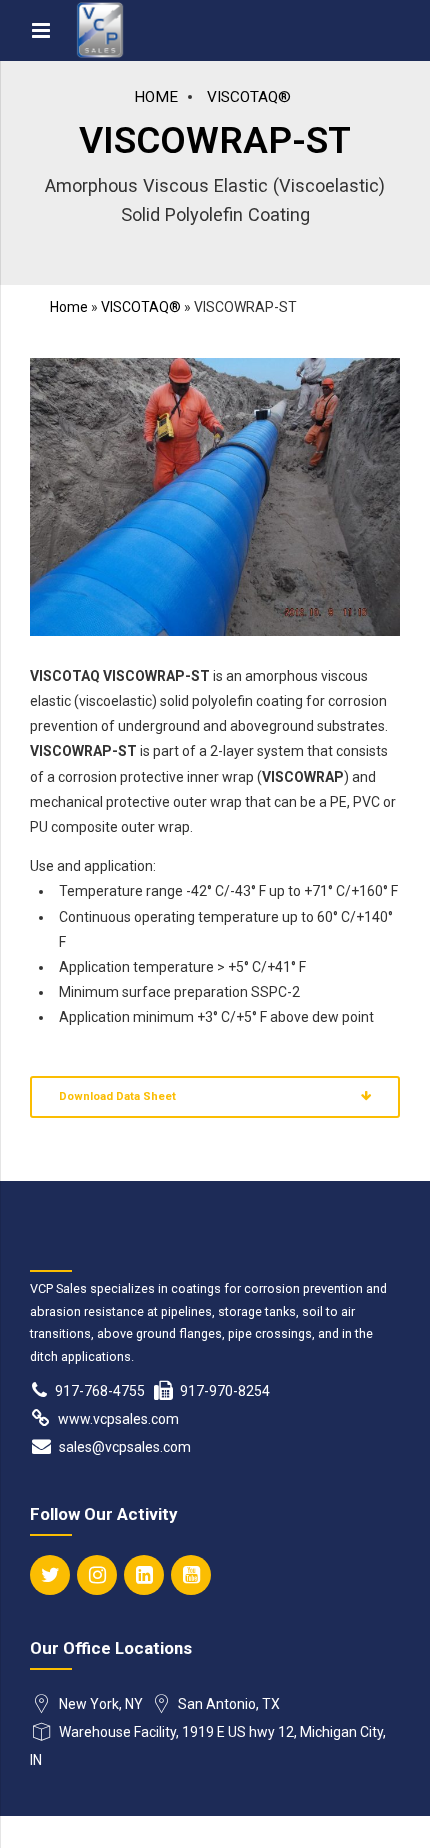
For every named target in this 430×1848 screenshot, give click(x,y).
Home (156, 97)
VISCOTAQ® (249, 97)
